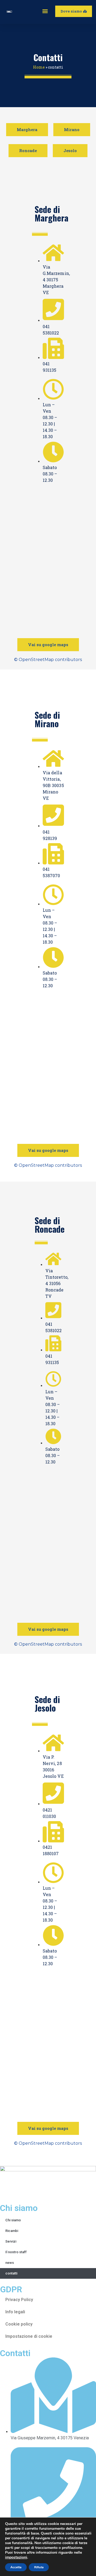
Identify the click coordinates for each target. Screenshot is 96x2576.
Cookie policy (19, 2324)
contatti (11, 2273)
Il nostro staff (16, 2252)
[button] (45, 11)
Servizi (11, 2241)
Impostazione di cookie (29, 2336)
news (10, 2263)
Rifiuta (39, 2567)
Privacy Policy (19, 2300)
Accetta (16, 2567)
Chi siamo (13, 2220)
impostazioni (16, 2557)
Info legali (15, 2312)
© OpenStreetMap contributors (48, 660)
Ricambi (12, 2231)
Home (39, 67)
